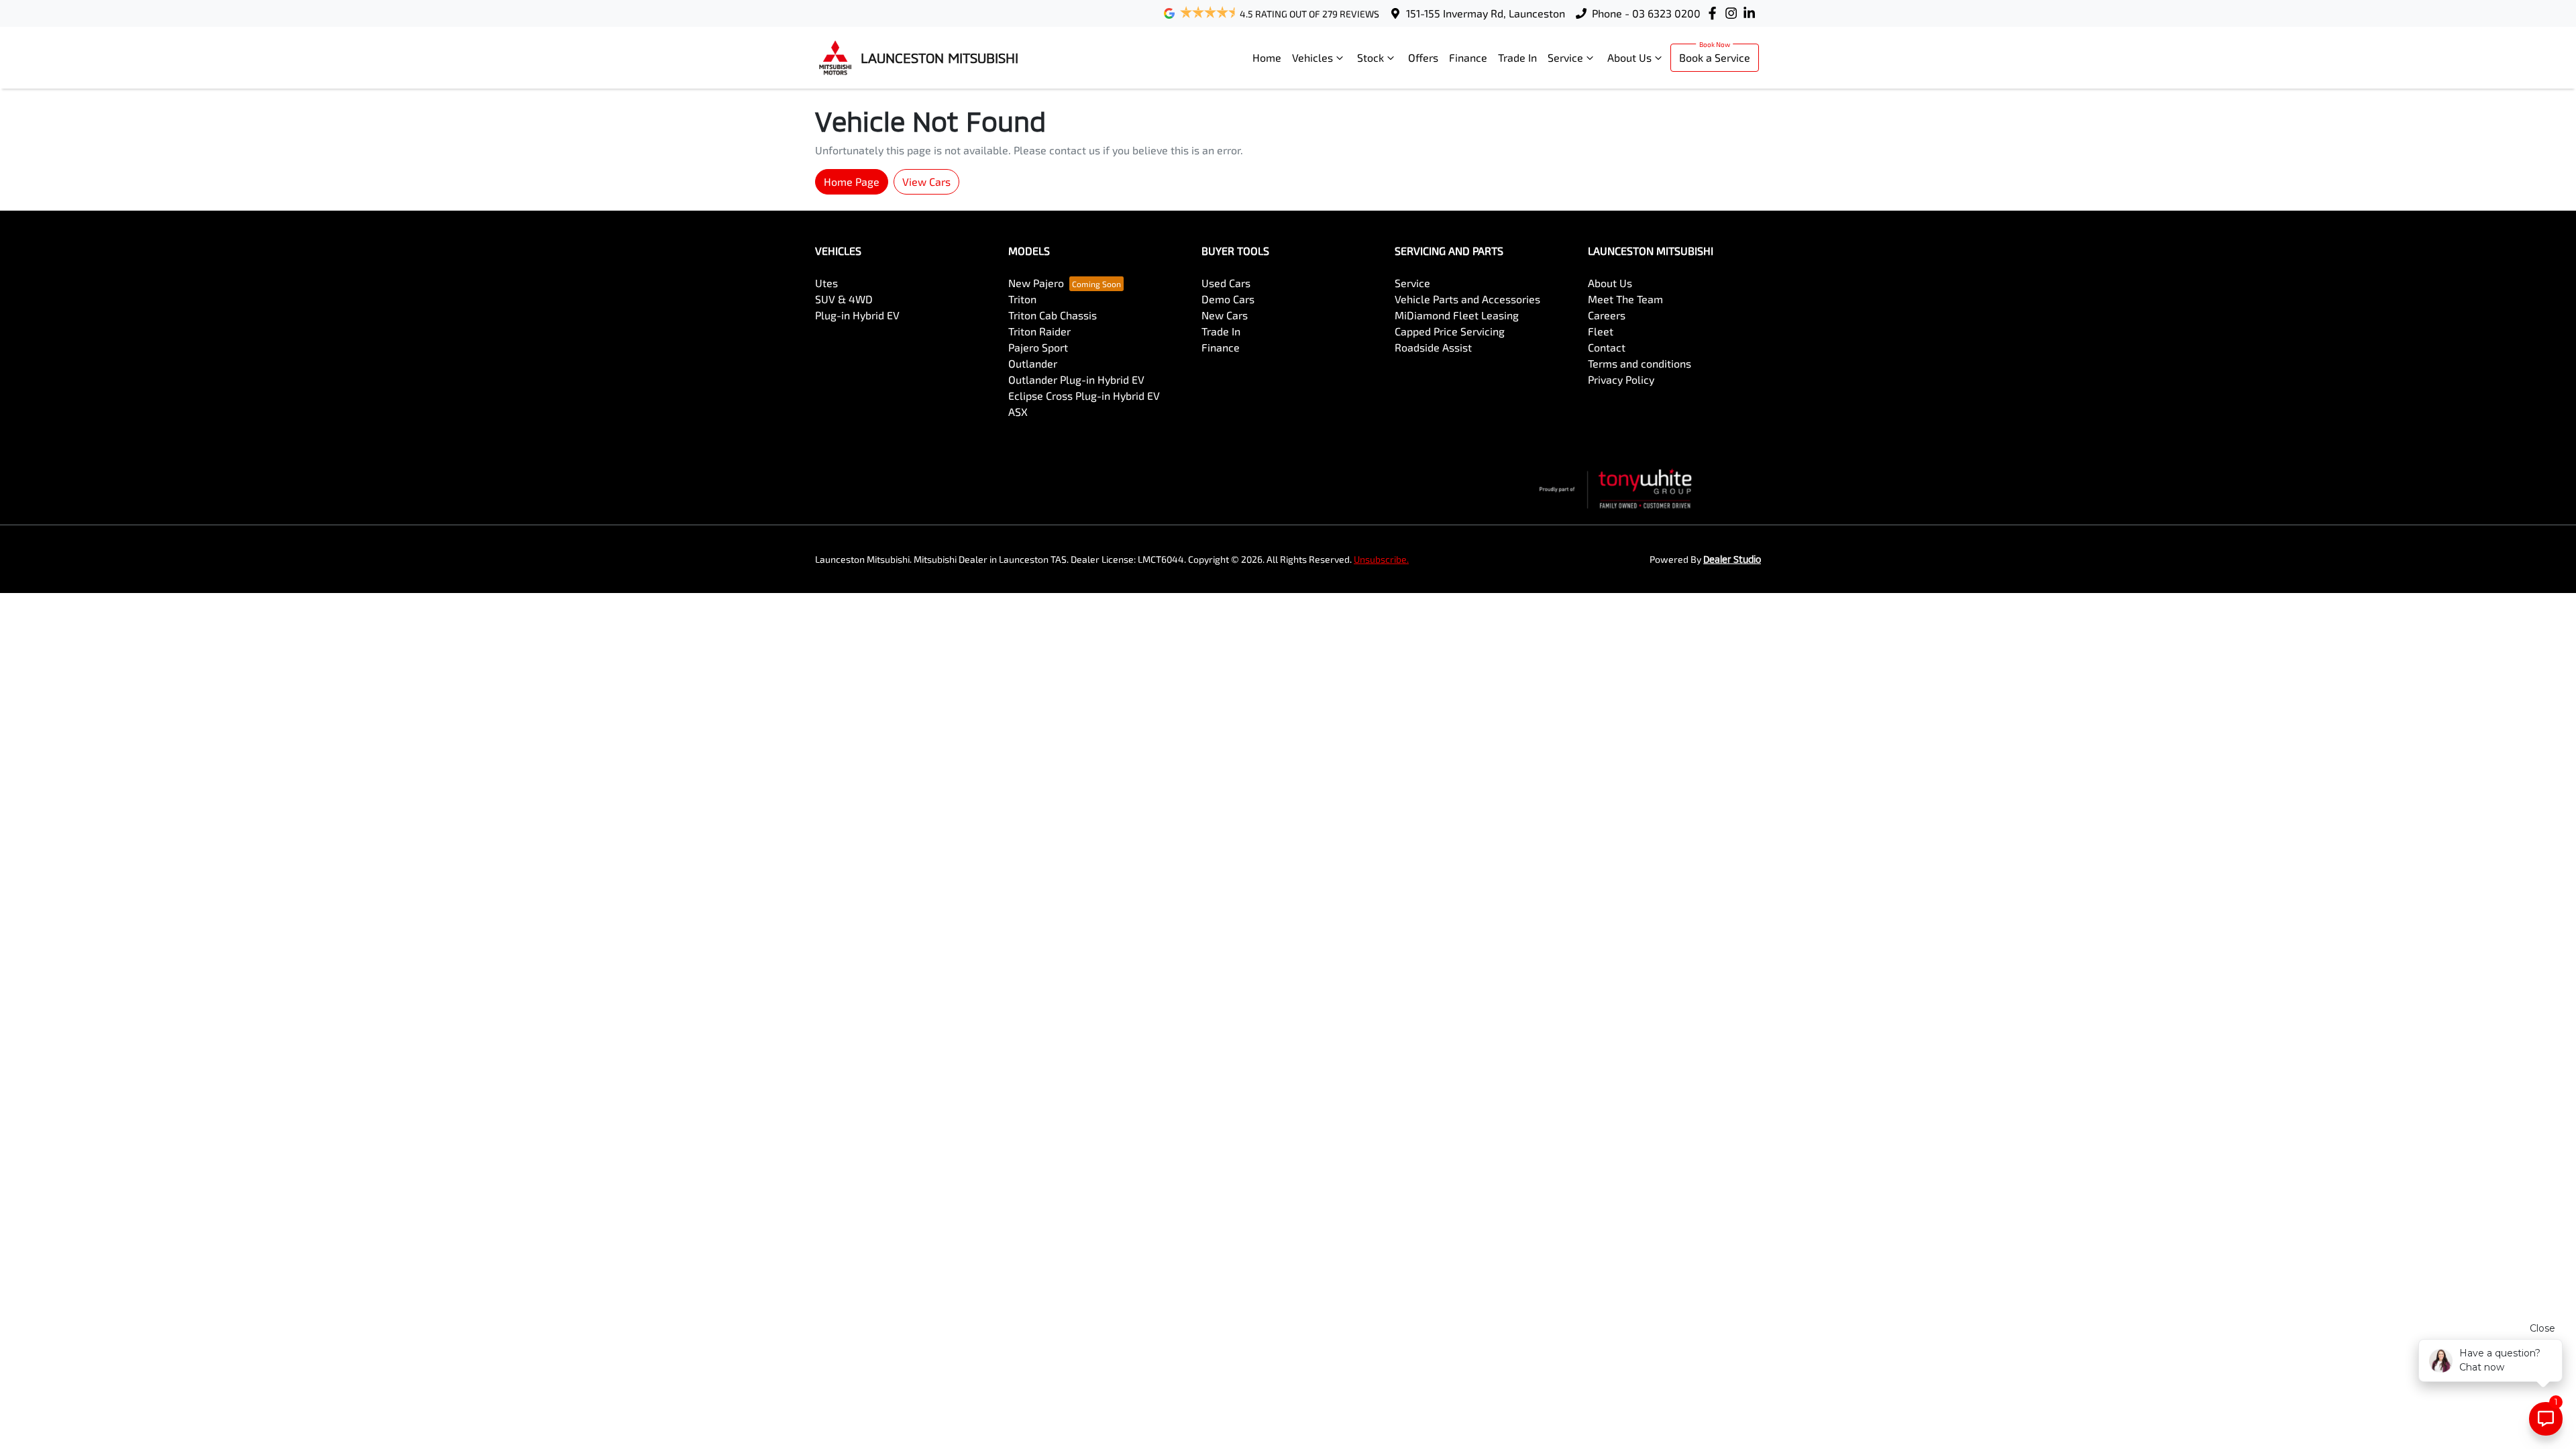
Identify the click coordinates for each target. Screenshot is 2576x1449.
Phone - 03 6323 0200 (1646, 13)
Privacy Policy (1621, 379)
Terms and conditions (1640, 363)
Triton (1022, 299)
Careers (1607, 315)
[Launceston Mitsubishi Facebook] (1715, 13)
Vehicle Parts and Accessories (1467, 299)
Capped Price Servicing (1450, 331)
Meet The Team (1625, 299)
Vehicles (1312, 57)
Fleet (1601, 331)
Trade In (1517, 57)
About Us (1629, 57)
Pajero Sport (1038, 347)
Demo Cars (1228, 299)
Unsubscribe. (1381, 559)
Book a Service (1715, 57)
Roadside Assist (1433, 347)
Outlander (1033, 363)
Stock (1371, 57)
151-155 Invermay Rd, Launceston (1486, 13)
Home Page (852, 181)
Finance (1468, 57)
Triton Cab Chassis (1053, 315)
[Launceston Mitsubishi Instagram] (1734, 13)
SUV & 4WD (844, 299)
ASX (1018, 412)
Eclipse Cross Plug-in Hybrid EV (1084, 395)
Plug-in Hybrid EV (857, 315)
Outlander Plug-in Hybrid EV (1076, 379)
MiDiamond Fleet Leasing (1457, 315)
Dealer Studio (1732, 559)
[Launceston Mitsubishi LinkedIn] (1752, 13)
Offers (1423, 57)
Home (1267, 57)
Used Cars (1226, 283)
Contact (1607, 347)
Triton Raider (1039, 331)
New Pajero (1036, 283)
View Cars (926, 181)
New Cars (1225, 315)
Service (1565, 57)
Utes (826, 283)
